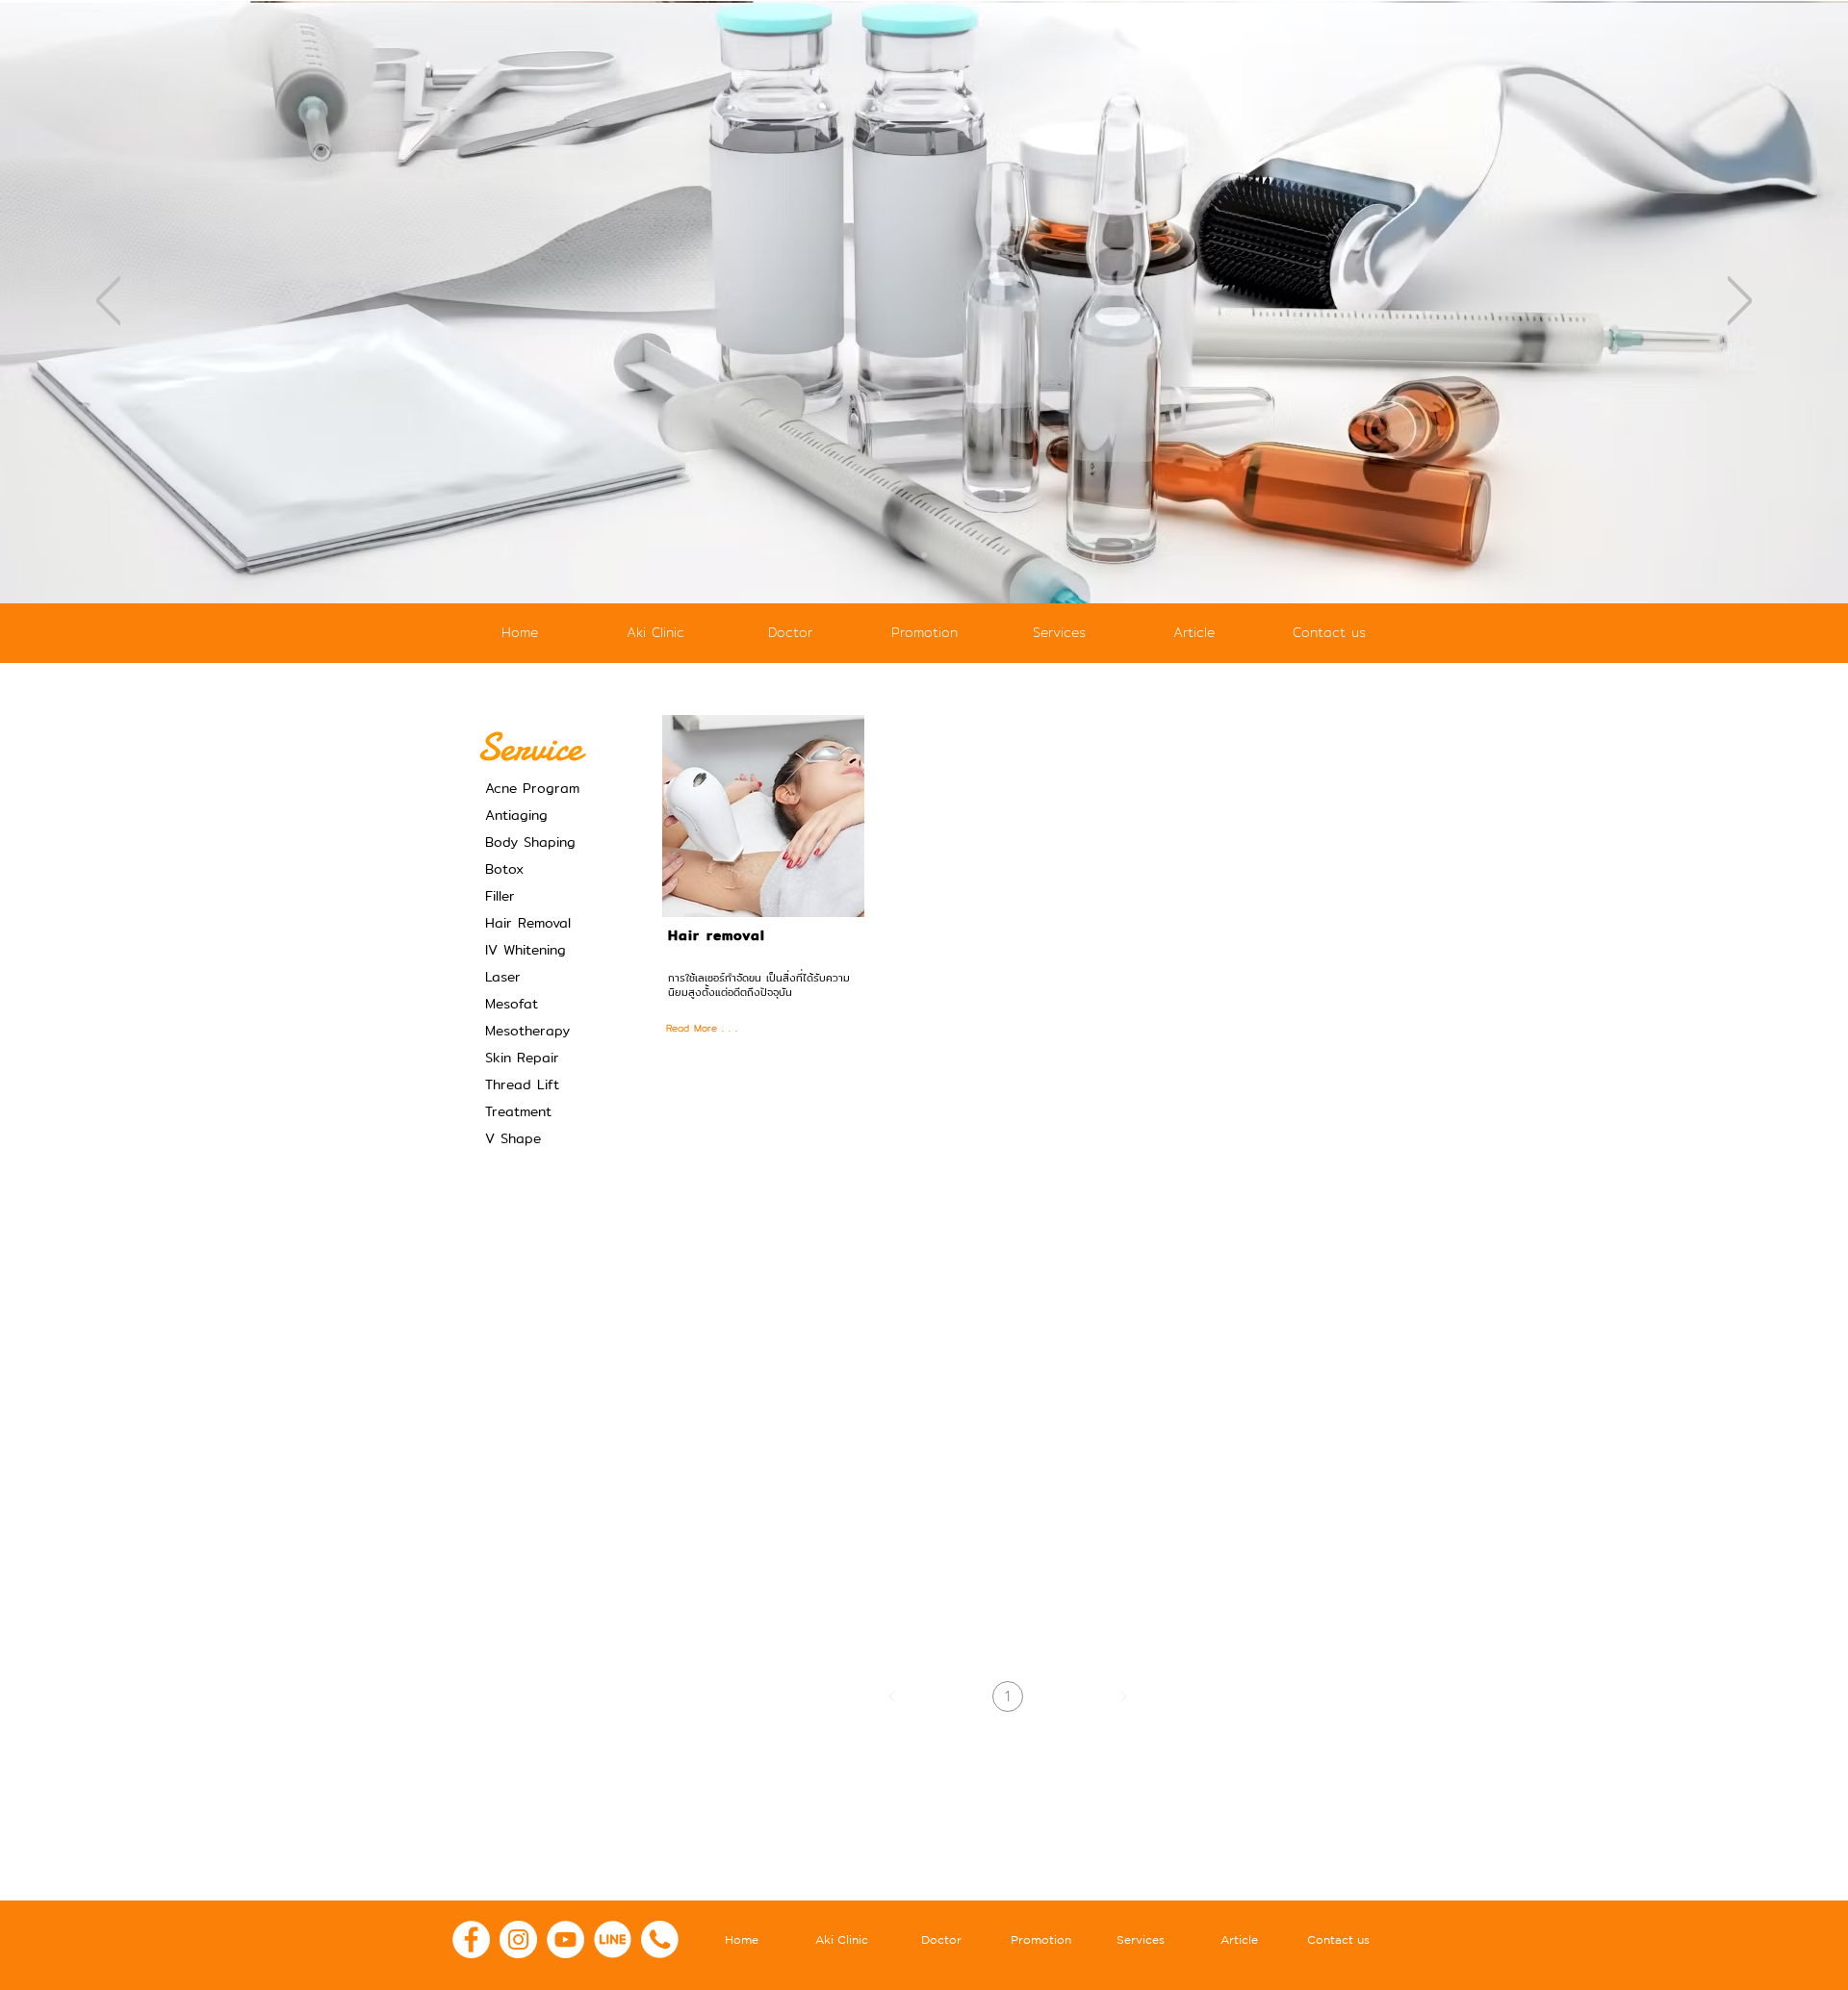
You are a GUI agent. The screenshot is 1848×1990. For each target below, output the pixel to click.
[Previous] (108, 303)
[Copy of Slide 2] (924, 555)
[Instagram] (518, 1939)
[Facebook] (471, 1939)
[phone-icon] (660, 1939)
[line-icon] (613, 1939)
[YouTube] (565, 1939)
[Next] (1740, 303)
